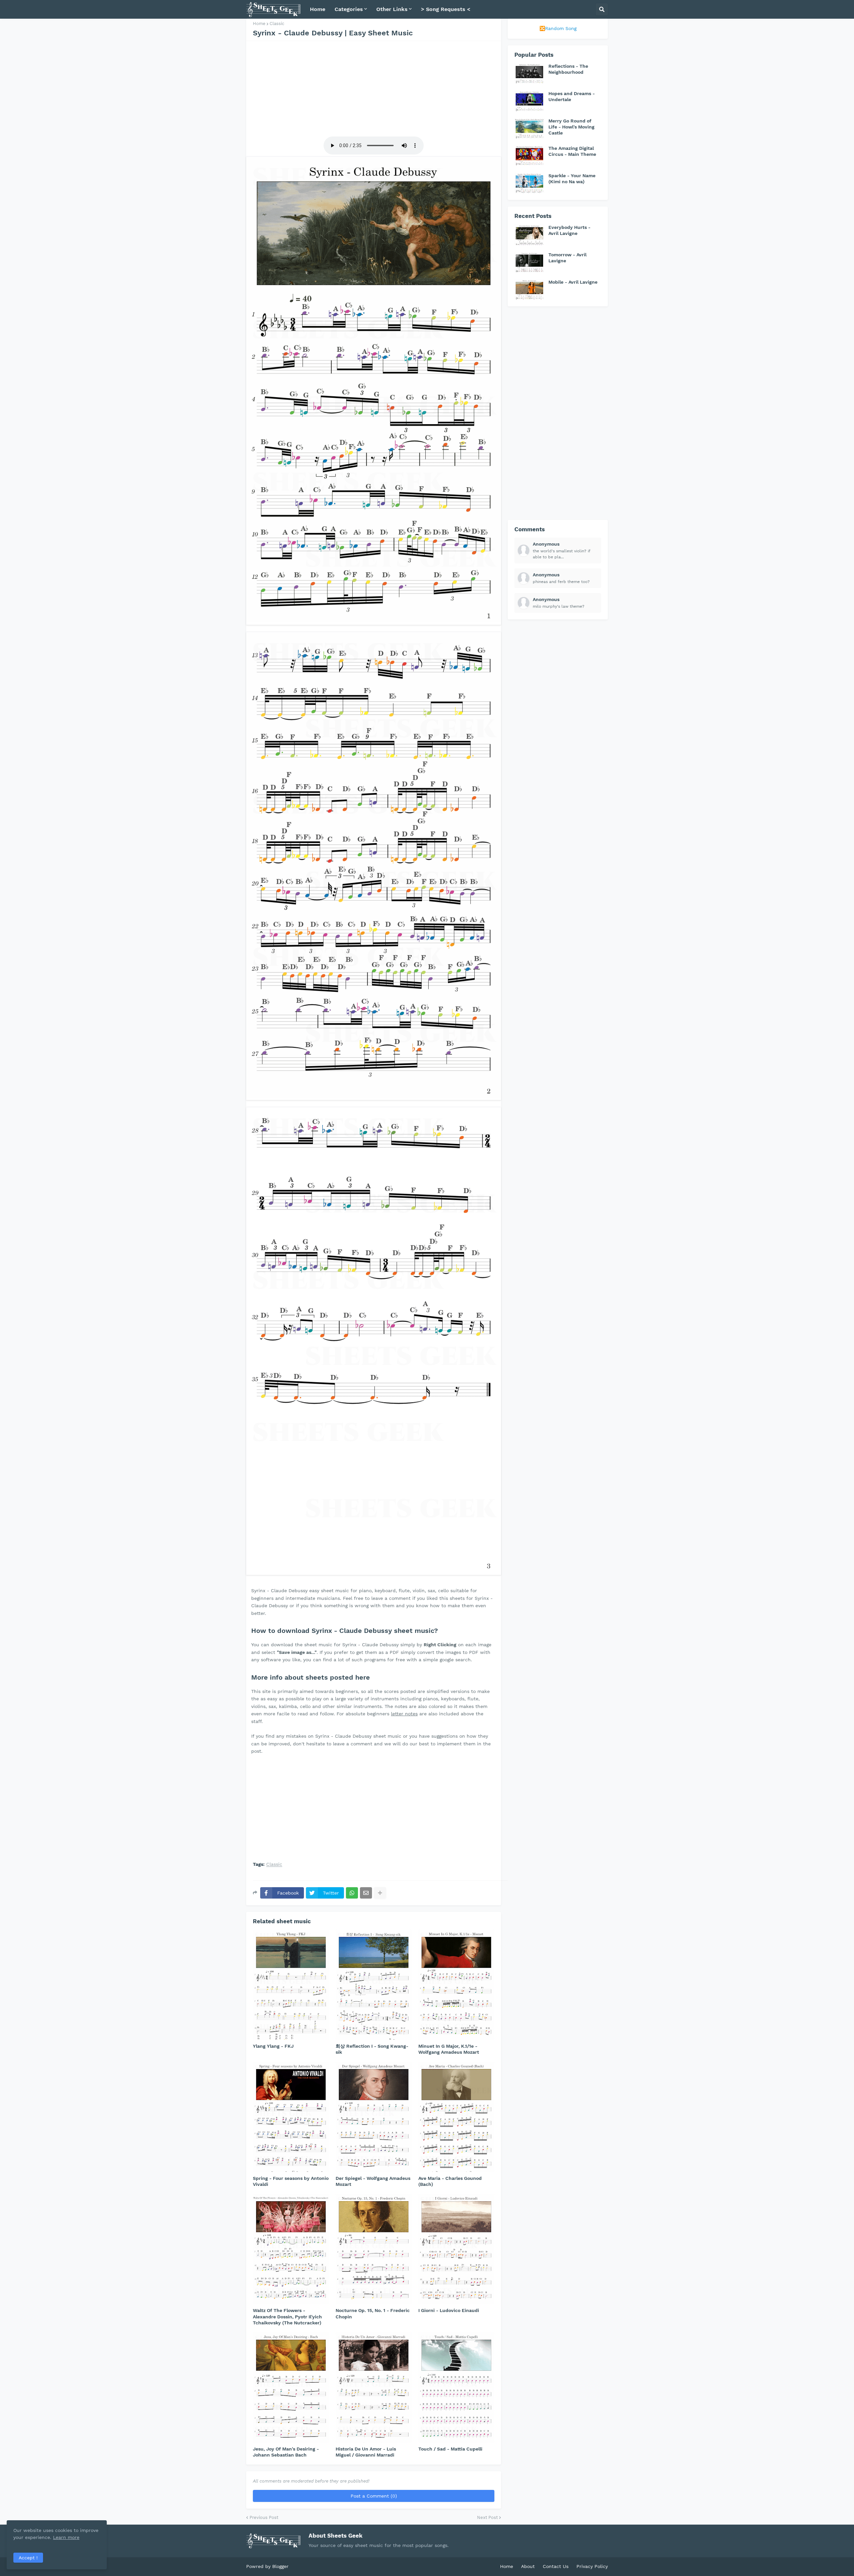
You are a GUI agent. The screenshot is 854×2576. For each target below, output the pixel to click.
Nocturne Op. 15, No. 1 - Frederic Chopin (373, 2313)
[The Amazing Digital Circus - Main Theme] (529, 156)
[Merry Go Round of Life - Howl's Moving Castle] (529, 128)
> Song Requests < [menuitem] (446, 9)
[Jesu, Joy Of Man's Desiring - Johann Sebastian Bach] (291, 2387)
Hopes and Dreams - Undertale (572, 96)
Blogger (280, 2566)
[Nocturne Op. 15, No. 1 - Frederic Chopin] (374, 2249)
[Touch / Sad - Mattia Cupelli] (456, 2387)
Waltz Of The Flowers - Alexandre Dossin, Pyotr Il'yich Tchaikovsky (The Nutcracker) (287, 2316)
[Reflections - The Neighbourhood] (529, 73)
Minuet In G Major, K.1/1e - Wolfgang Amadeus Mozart (449, 2049)
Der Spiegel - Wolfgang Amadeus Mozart (373, 2181)
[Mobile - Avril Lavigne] (529, 289)
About (528, 2566)
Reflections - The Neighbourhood (568, 69)
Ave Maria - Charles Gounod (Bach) (450, 2181)
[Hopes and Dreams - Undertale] (529, 101)
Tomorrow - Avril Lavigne (567, 258)
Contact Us (556, 2566)
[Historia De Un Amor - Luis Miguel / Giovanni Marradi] (374, 2387)
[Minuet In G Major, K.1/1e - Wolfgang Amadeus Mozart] (456, 1985)
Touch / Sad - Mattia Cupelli (450, 2449)
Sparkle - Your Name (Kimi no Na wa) (572, 179)
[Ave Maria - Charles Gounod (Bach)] (456, 2117)
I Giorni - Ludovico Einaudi (449, 2310)
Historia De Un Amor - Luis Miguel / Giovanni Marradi (366, 2452)
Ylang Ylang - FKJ (273, 2046)
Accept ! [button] (28, 2558)
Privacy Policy (592, 2566)
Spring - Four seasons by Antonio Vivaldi (291, 2181)
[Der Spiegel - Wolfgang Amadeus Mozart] (374, 2117)
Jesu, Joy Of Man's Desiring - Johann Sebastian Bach (286, 2452)
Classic (277, 24)
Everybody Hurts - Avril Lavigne (569, 230)
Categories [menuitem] (349, 9)
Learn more (66, 2537)
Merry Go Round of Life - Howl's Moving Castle (571, 127)
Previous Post (264, 2517)
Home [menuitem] (318, 9)
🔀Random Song (558, 28)
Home (259, 24)
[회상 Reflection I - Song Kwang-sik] (374, 1985)
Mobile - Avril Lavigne (573, 282)
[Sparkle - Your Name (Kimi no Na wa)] (529, 183)
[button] (602, 9)
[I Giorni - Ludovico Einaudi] (456, 2249)
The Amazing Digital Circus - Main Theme (572, 151)
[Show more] (380, 1893)
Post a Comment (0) (374, 2496)
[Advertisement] (374, 88)
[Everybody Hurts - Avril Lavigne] (529, 235)
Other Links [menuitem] (392, 9)
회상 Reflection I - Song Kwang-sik (372, 2049)
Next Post (487, 2517)
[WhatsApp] (352, 1893)
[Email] (366, 1893)
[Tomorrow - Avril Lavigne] (529, 262)
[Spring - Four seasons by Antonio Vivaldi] (291, 2117)
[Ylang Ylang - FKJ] (291, 1985)
